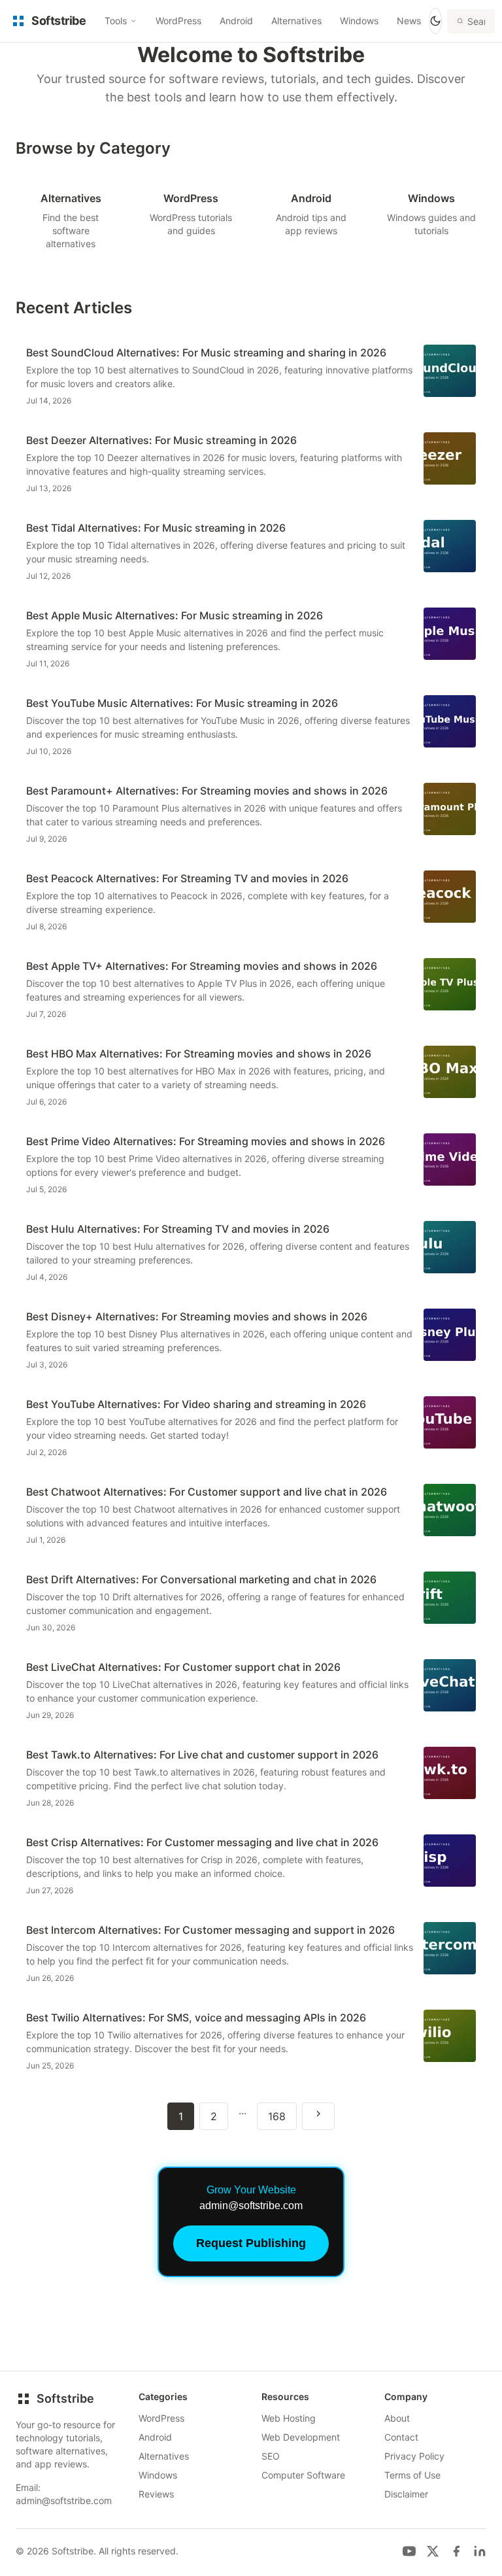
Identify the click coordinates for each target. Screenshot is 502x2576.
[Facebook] (456, 2551)
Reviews (156, 2494)
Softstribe (65, 2398)
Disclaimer (406, 2494)
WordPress (178, 21)
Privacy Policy (414, 2456)
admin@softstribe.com (64, 2500)
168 (277, 2116)
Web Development (301, 2437)
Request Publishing (251, 2243)
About (397, 2418)
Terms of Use (412, 2475)
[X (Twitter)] (433, 2551)
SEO (271, 2456)
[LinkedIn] (480, 2551)
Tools (116, 21)
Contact (401, 2437)
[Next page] (318, 2116)
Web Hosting (289, 2418)
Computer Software (303, 2475)
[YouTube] (409, 2551)
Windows (359, 21)
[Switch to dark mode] (435, 21)
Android (236, 21)
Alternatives (296, 21)
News (409, 21)
